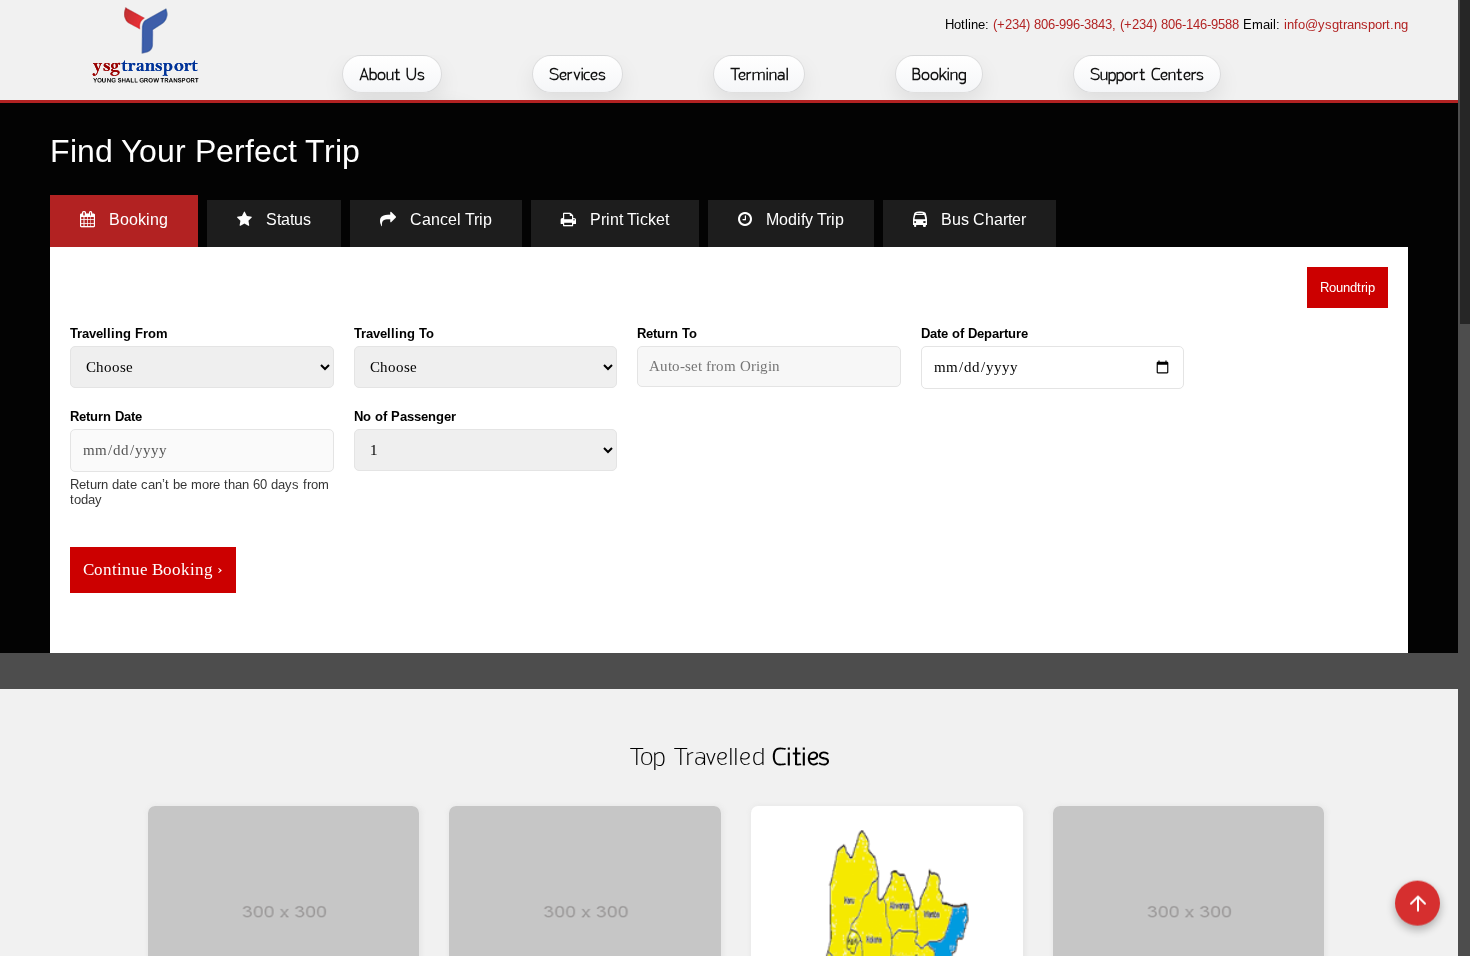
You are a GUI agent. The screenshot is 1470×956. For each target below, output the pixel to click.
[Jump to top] (1417, 903)
